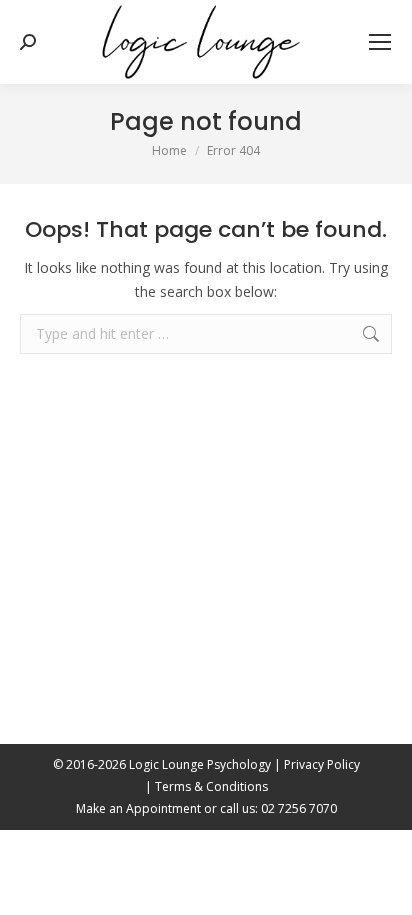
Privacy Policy (322, 764)
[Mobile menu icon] (380, 42)
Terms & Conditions (211, 786)
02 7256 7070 (299, 808)
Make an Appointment (138, 808)
